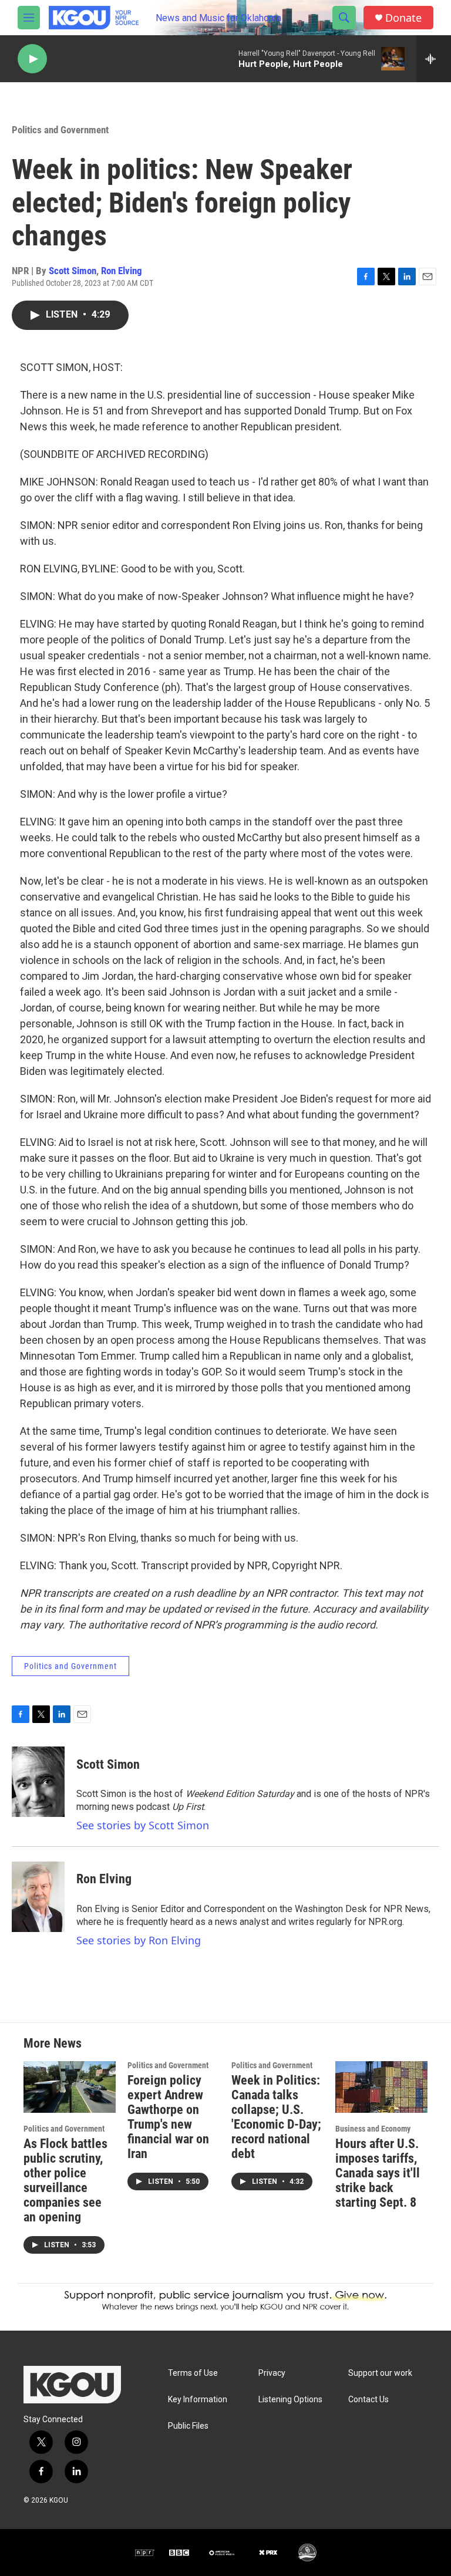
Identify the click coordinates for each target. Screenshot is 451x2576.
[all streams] (434, 59)
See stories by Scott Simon (143, 1825)
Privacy (272, 2373)
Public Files (188, 2426)
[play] (32, 59)
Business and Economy (373, 2129)
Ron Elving (122, 271)
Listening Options (290, 2400)
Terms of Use (193, 2373)
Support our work (380, 2373)
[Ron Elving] (38, 1897)
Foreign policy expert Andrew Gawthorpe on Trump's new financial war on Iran (168, 2117)
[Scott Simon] (38, 1782)
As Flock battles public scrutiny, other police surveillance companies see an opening (65, 2180)
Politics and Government (60, 130)
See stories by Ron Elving (139, 1940)
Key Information (198, 2400)
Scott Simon (73, 271)
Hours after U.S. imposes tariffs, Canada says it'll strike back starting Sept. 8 (378, 2173)
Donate (403, 18)
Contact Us (368, 2400)
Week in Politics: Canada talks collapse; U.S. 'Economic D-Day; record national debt (276, 2117)
